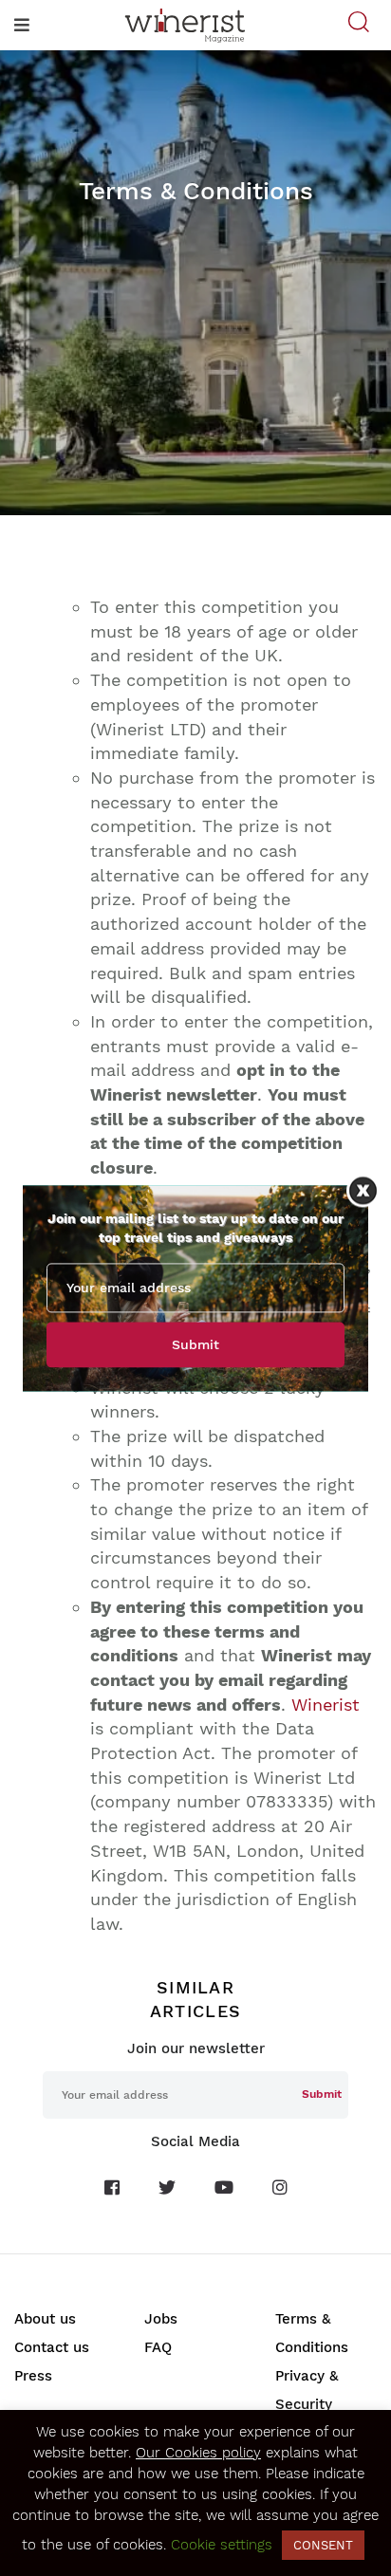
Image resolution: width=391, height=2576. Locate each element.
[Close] (363, 1190)
